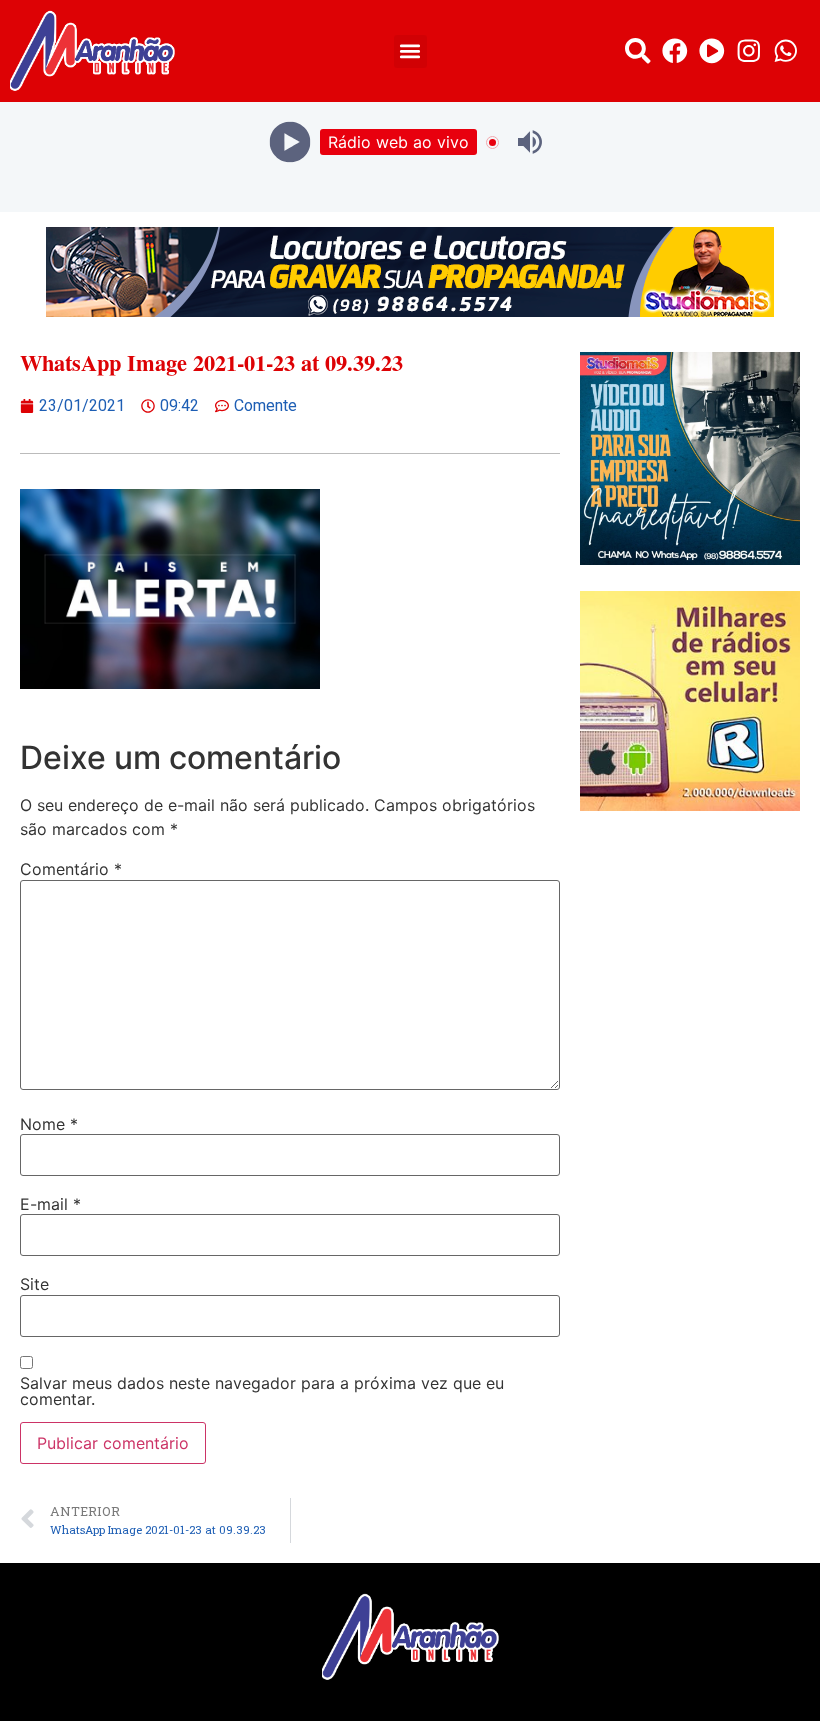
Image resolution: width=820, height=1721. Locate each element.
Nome (49, 1124)
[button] (410, 51)
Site (34, 1284)
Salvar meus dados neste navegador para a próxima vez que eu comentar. (262, 1391)
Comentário (71, 869)
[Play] (290, 142)
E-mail (50, 1204)
